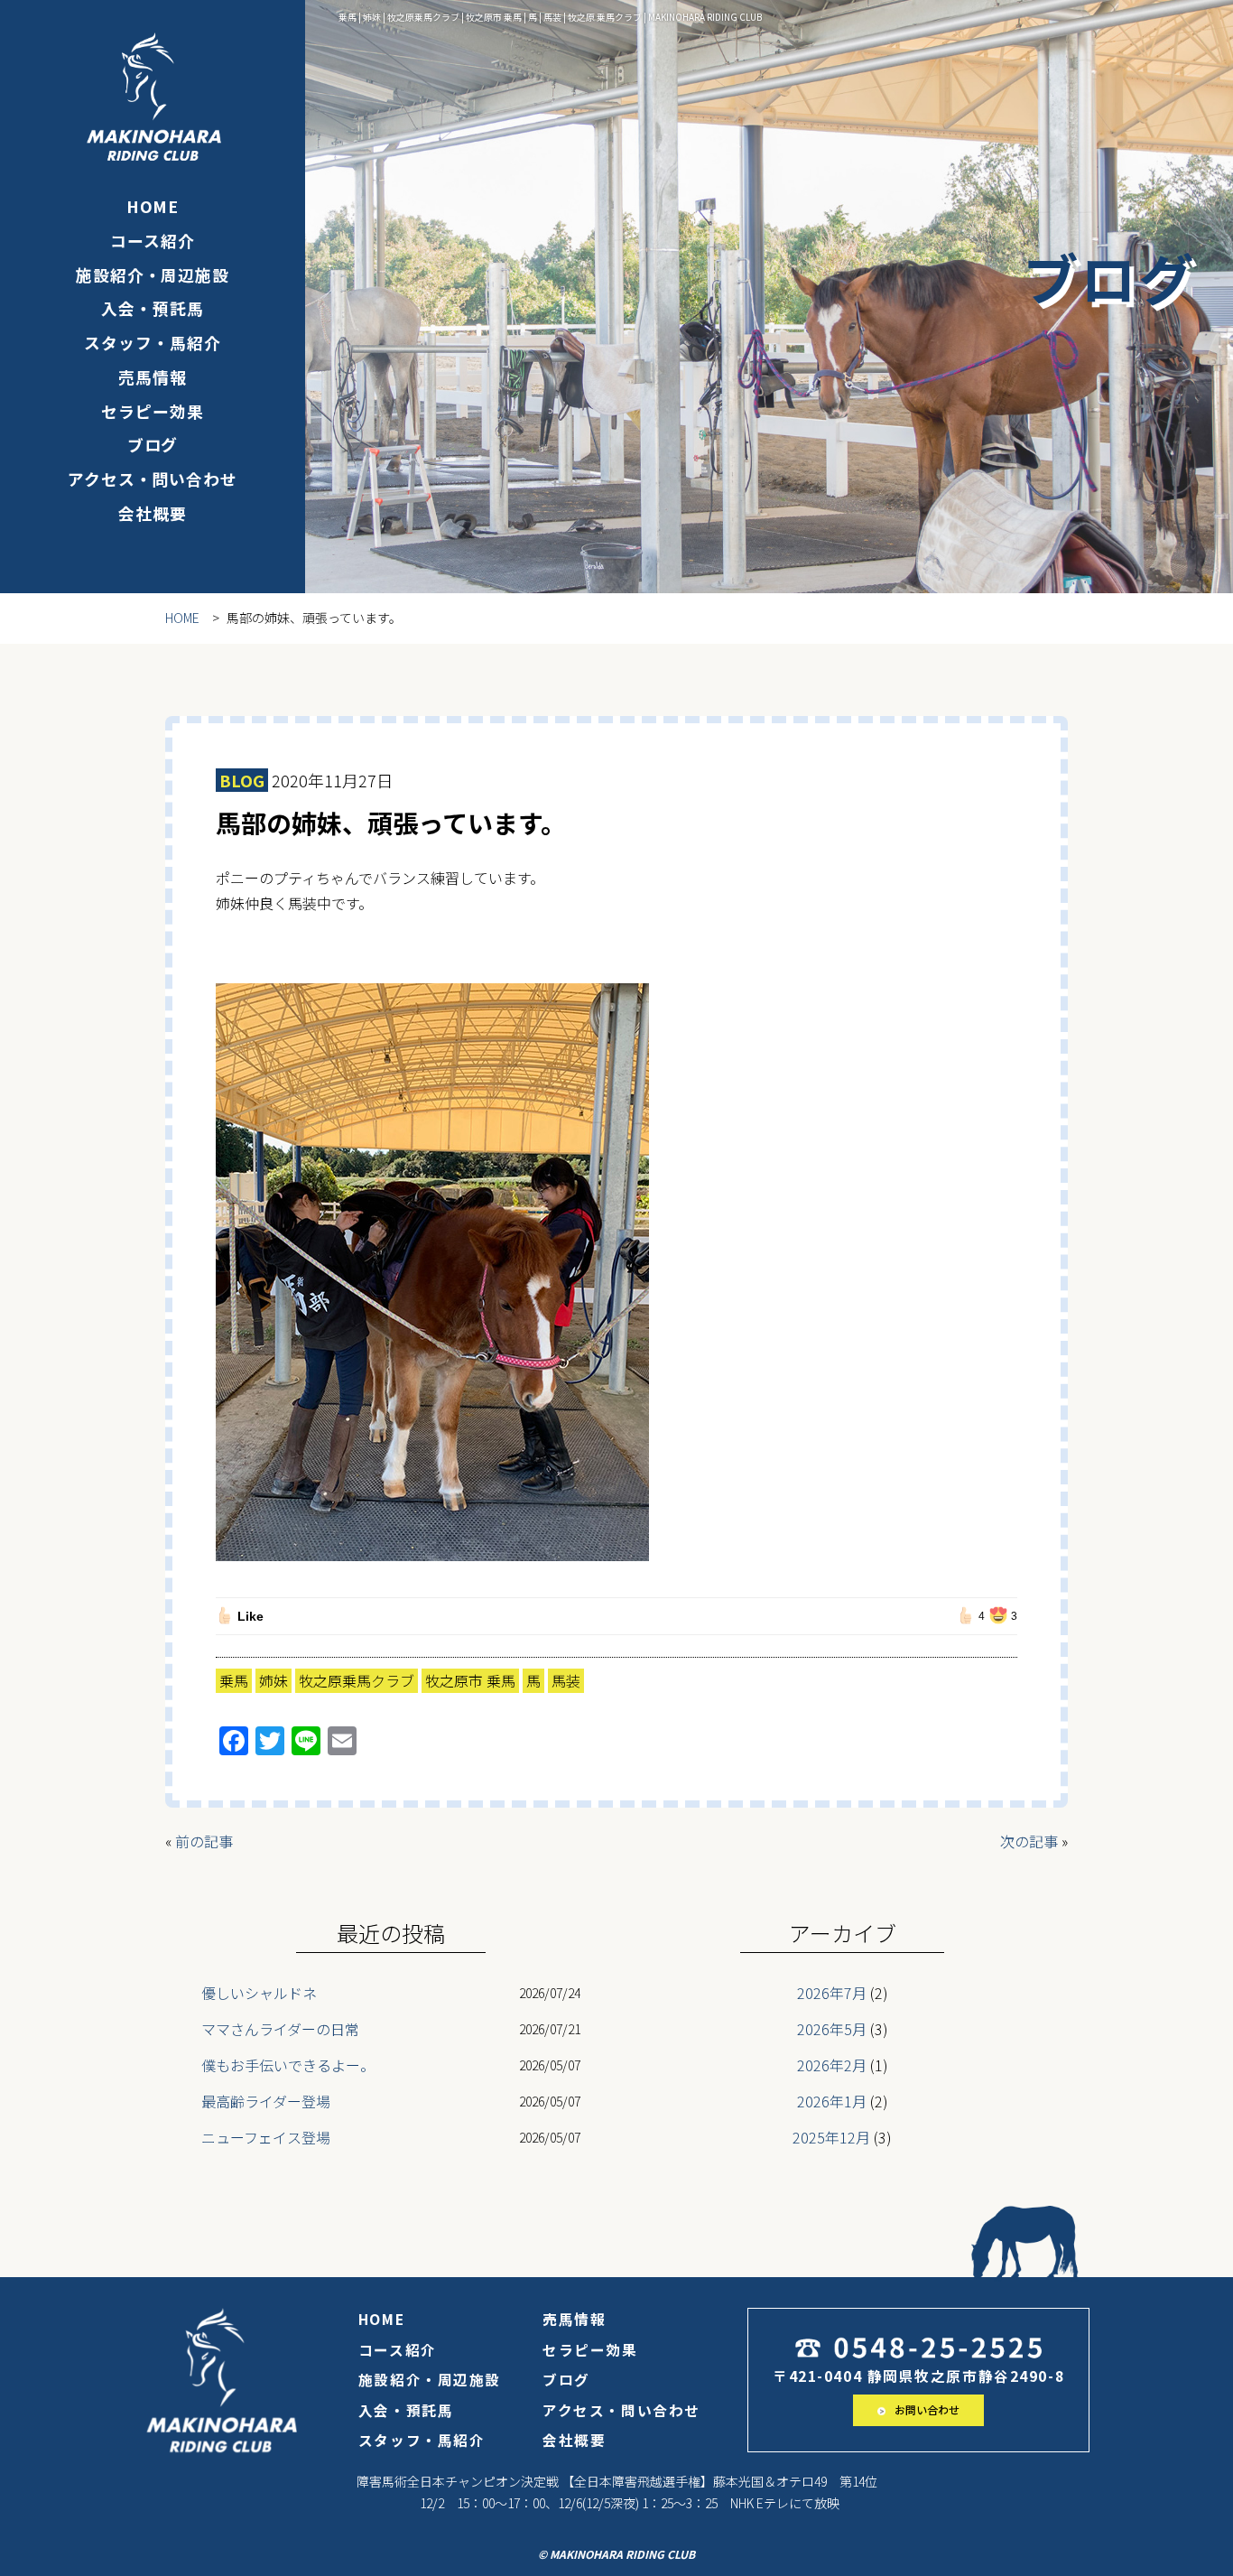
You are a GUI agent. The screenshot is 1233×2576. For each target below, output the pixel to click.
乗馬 (234, 1680)
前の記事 (204, 1841)
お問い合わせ (926, 2409)
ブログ (153, 444)
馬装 (566, 1680)
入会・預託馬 (152, 308)
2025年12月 (831, 2137)
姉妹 (273, 1680)
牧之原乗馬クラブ (357, 1680)
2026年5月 (832, 2029)
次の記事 (1029, 1841)
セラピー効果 (152, 411)
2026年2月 (832, 2065)
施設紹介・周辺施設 (153, 274)
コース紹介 (152, 240)
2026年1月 (832, 2101)
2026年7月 (832, 1993)
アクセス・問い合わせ (153, 479)
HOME (153, 206)
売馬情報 (153, 377)
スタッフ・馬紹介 (152, 342)
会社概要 (153, 513)
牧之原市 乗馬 (470, 1680)
